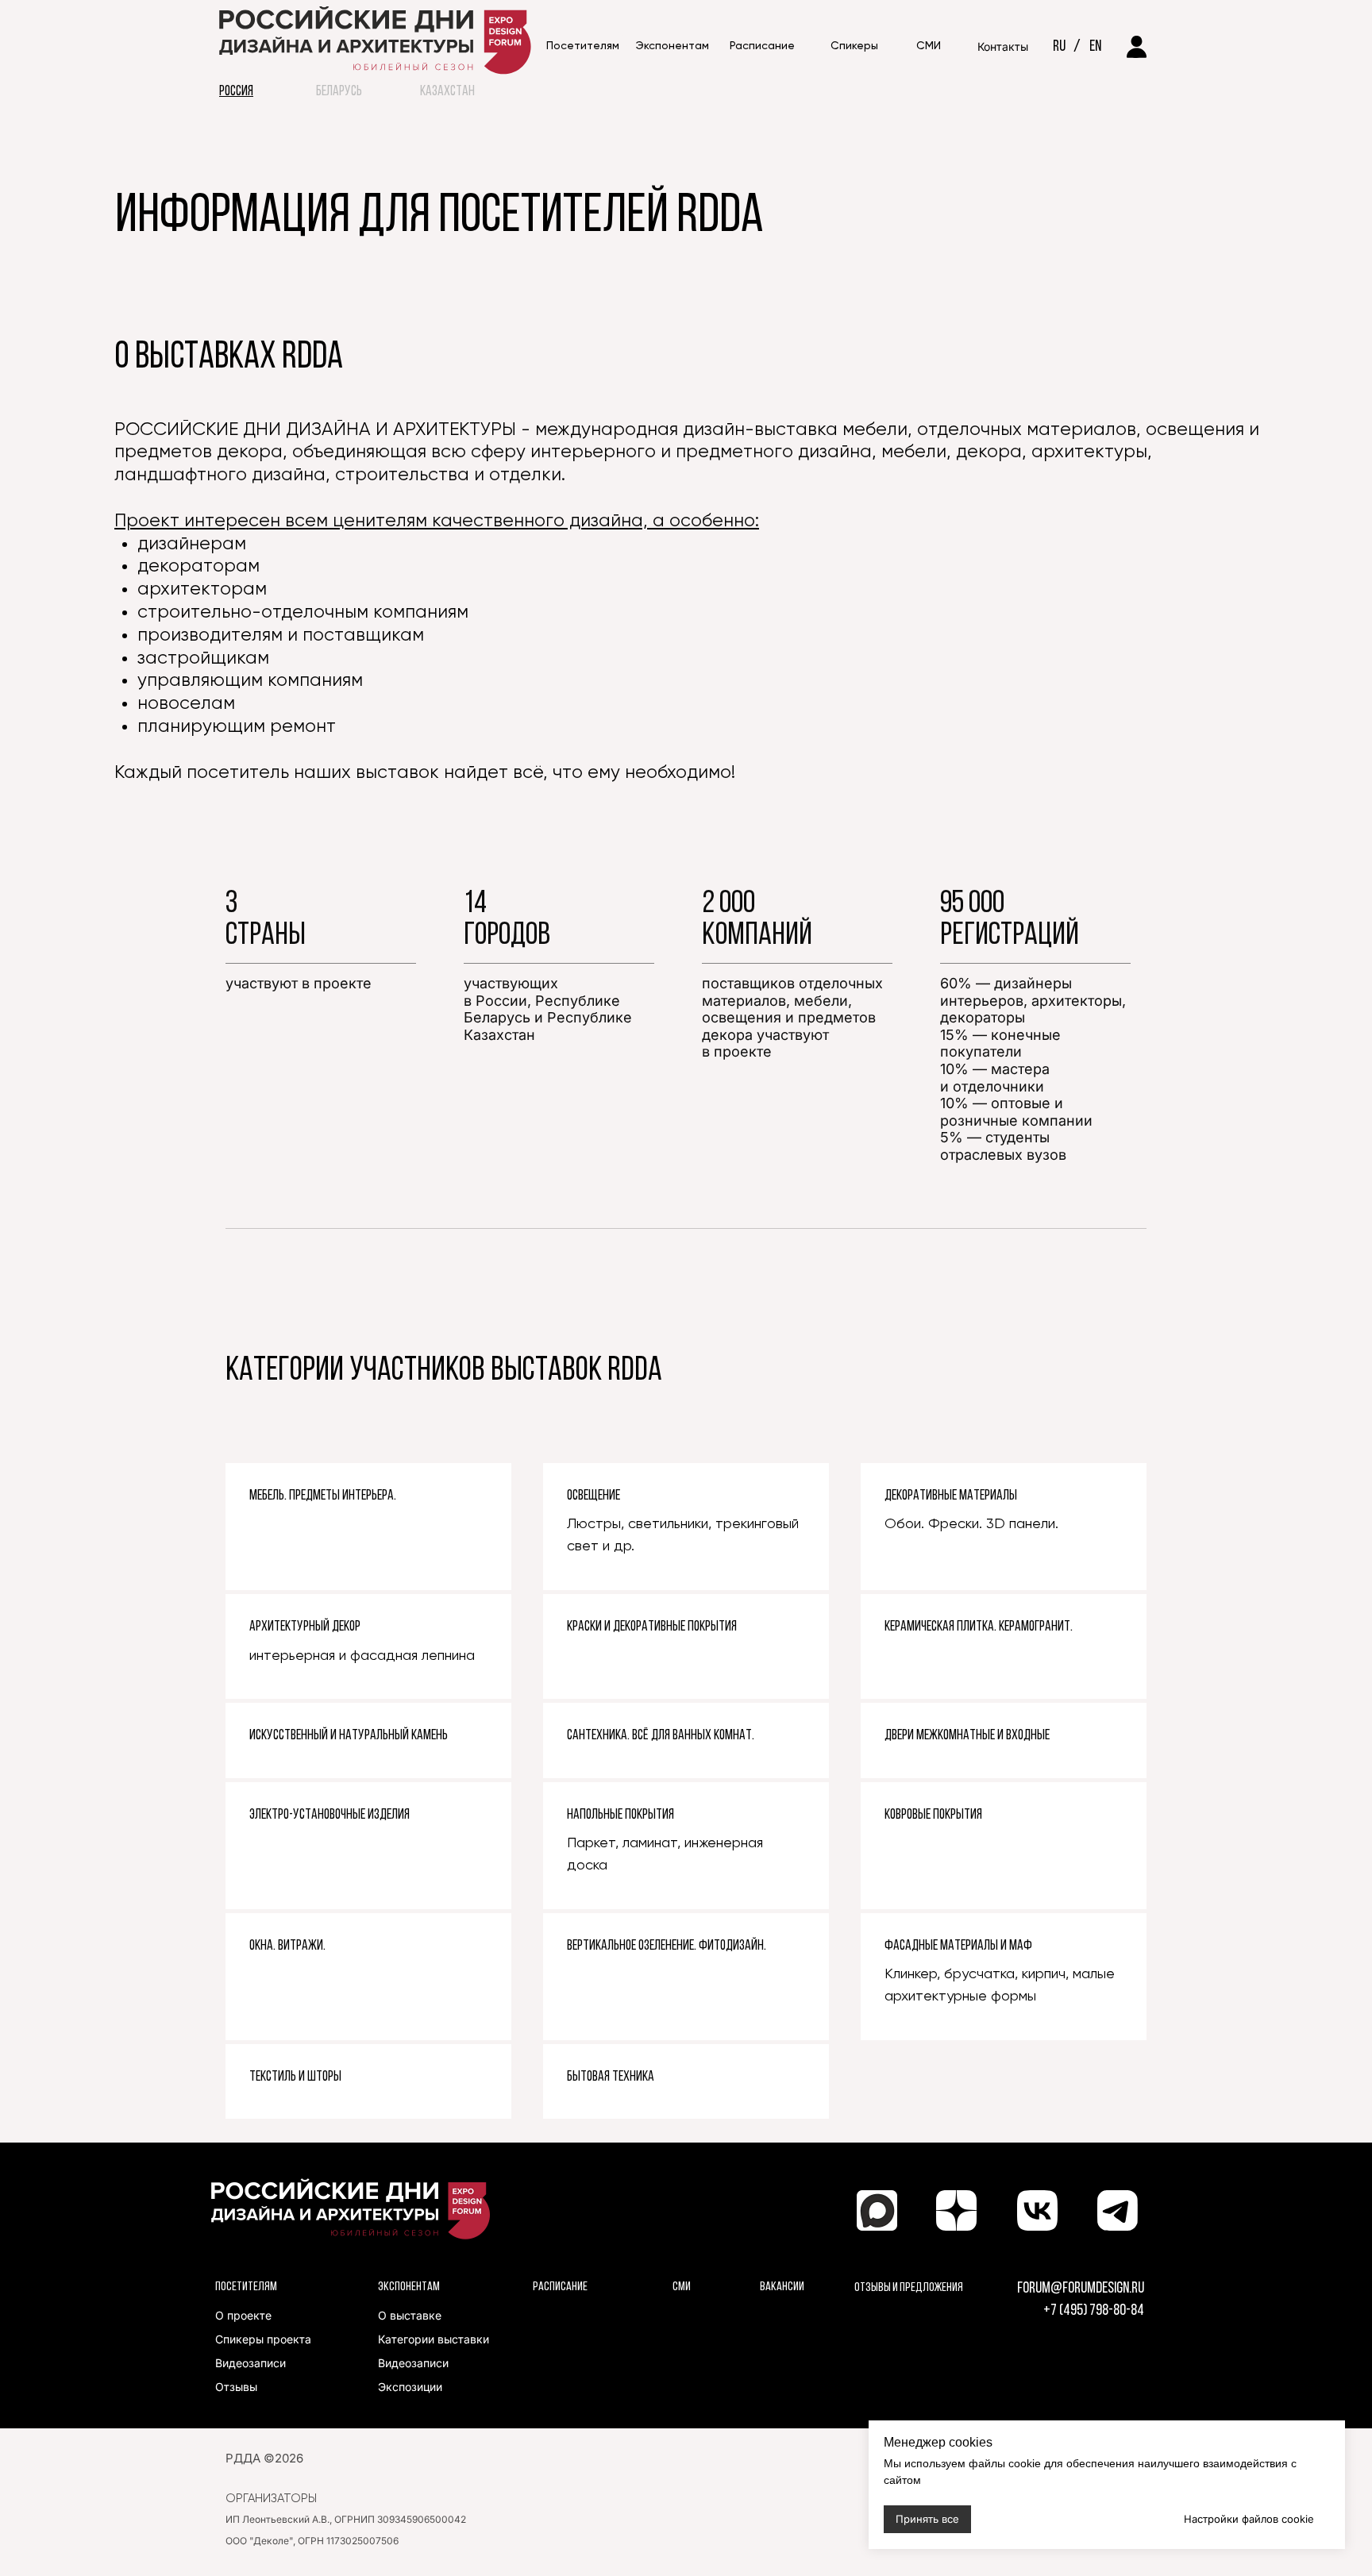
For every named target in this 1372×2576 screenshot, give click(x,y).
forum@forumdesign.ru (1081, 2289)
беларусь (339, 92)
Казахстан (447, 92)
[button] (762, 47)
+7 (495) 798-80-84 (1094, 2311)
